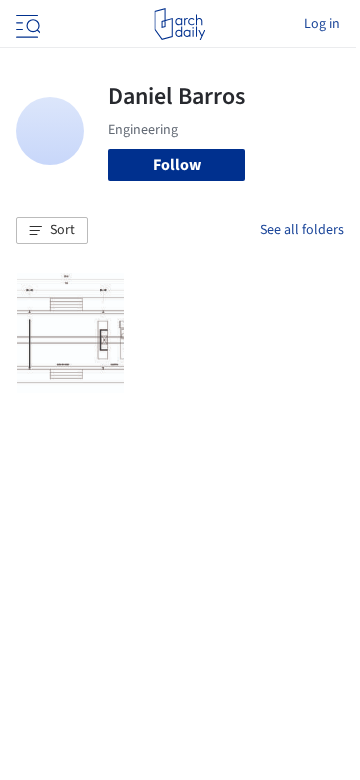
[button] (52, 231)
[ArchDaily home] (179, 24)
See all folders (302, 230)
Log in (322, 24)
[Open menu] (26, 24)
